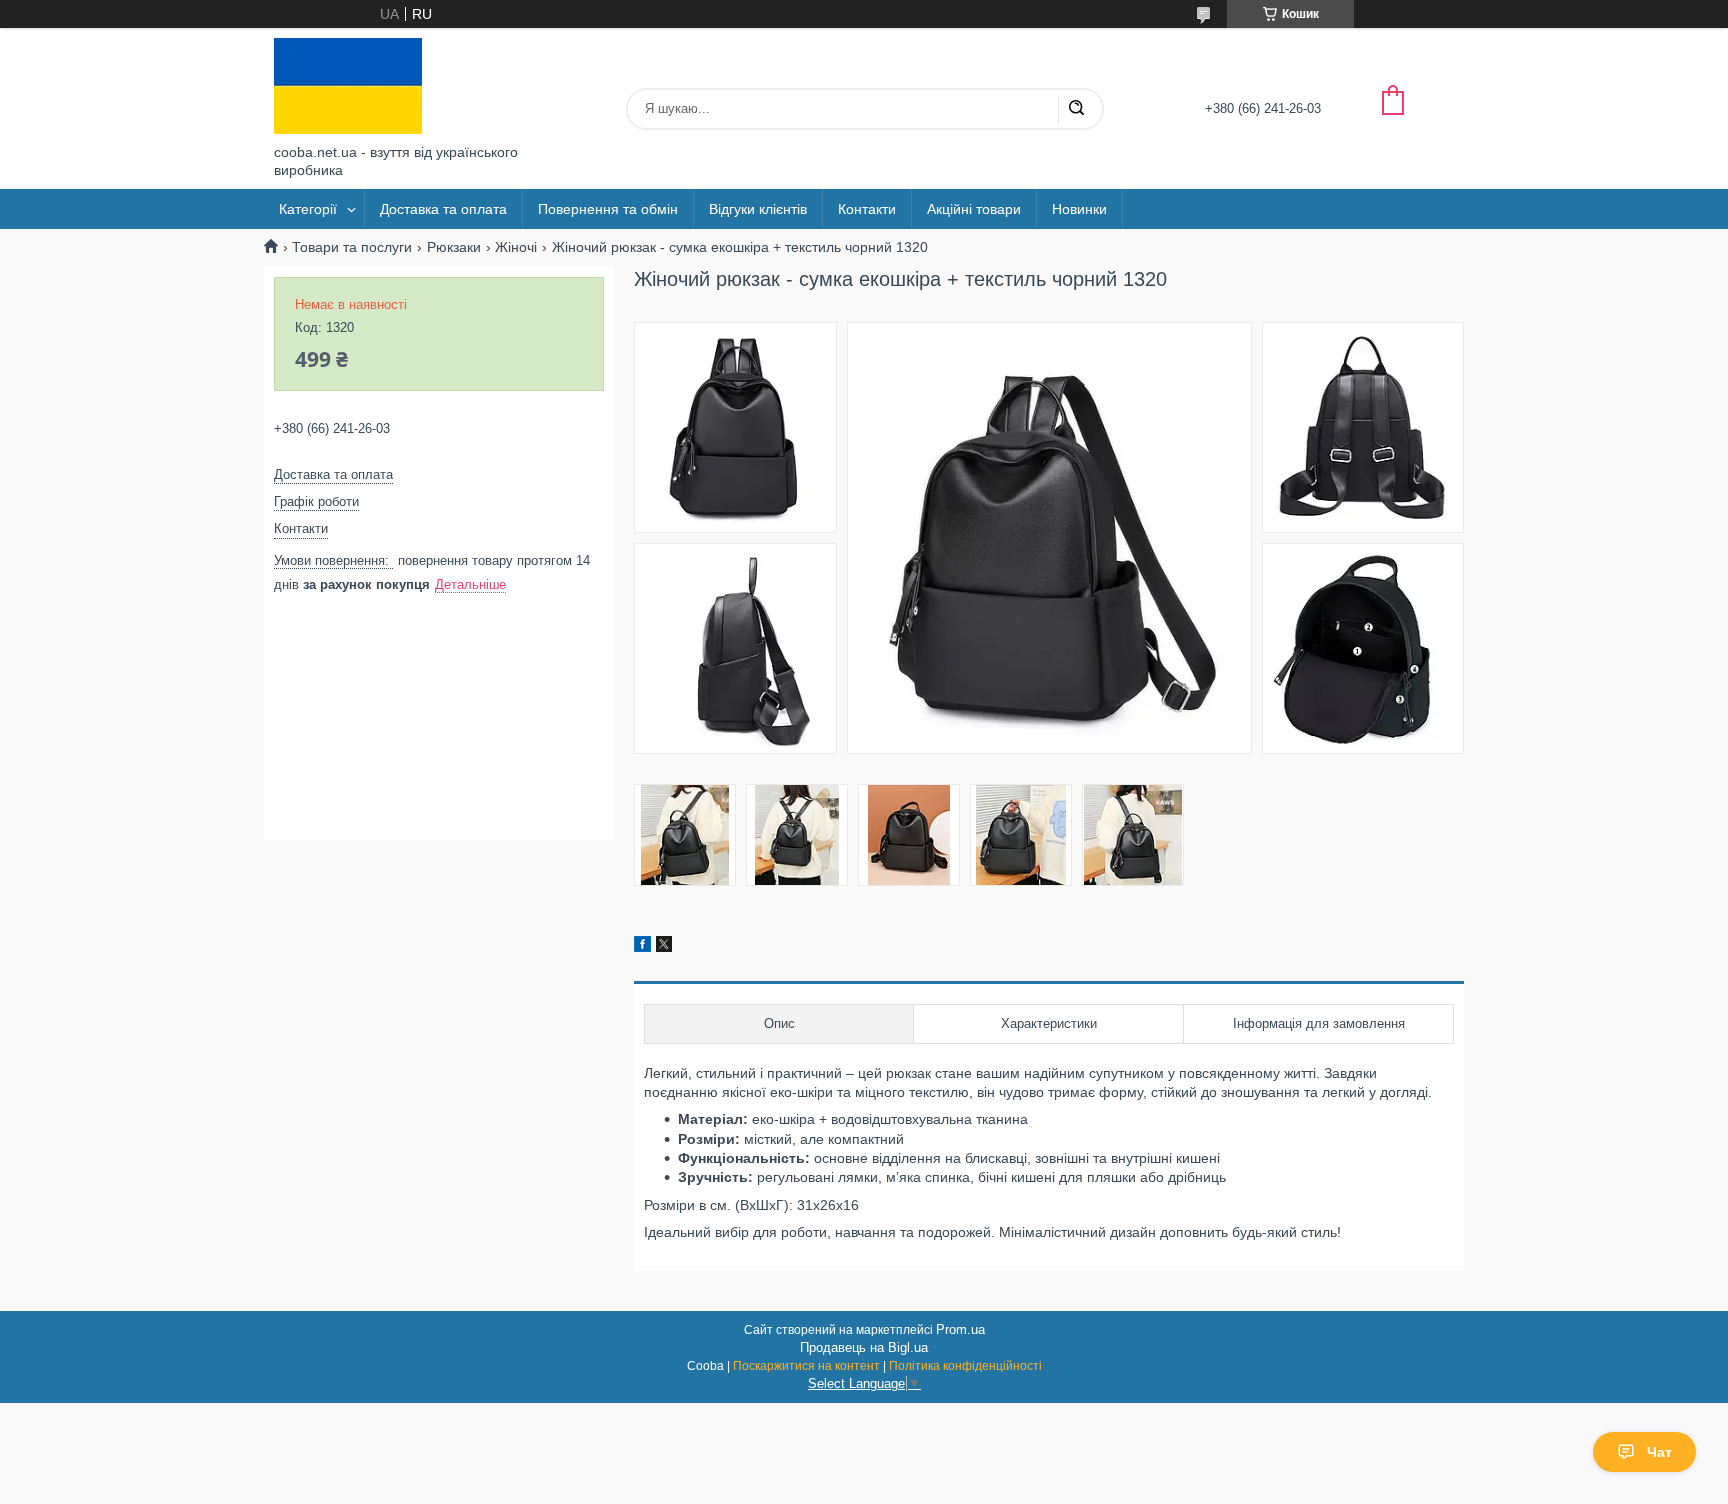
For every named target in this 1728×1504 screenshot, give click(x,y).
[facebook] (642, 947)
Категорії (308, 209)
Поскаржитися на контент (806, 1366)
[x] (664, 947)
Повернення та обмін (608, 209)
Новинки (1079, 209)
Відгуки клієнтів (758, 209)
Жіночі (516, 247)
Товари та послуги (352, 247)
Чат (1659, 1452)
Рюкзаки (454, 247)
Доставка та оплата (443, 209)
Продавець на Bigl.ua (864, 1347)
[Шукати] (1076, 109)
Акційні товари (974, 209)
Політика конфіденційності (965, 1366)
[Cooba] (348, 86)
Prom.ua (960, 1329)
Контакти (867, 209)
